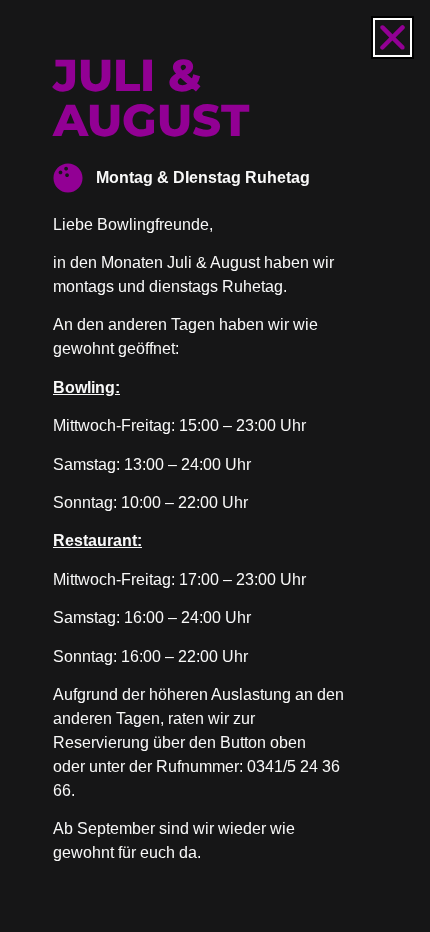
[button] (392, 37)
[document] (215, 466)
